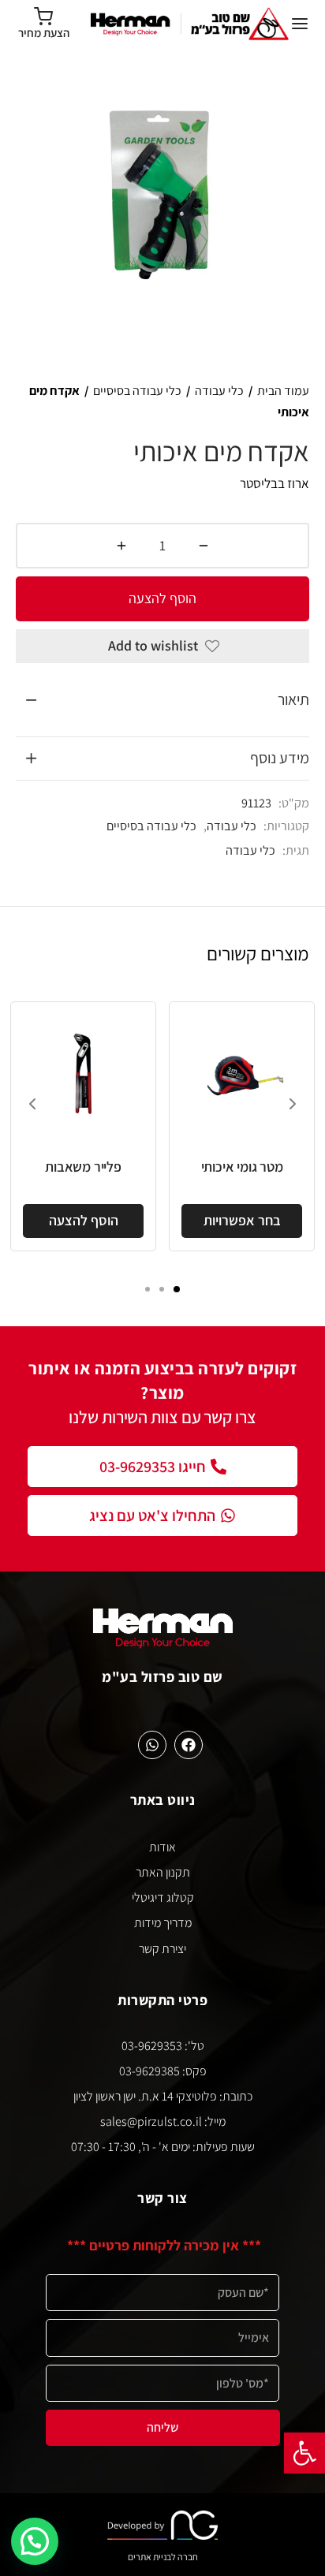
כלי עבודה (219, 391)
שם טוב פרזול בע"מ (162, 1676)
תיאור (293, 699)
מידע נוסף (280, 758)
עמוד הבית (283, 391)
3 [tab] (148, 1289)
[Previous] (32, 1104)
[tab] (162, 700)
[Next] (293, 1104)
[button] (304, 2453)
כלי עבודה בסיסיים (137, 391)
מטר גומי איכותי (242, 1167)
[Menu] (300, 24)
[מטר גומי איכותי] (242, 1074)
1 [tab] (177, 1289)
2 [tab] (162, 1289)
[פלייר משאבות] (83, 1074)
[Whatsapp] (152, 1745)
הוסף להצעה (162, 598)
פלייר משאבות (83, 1167)
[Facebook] (189, 1745)
